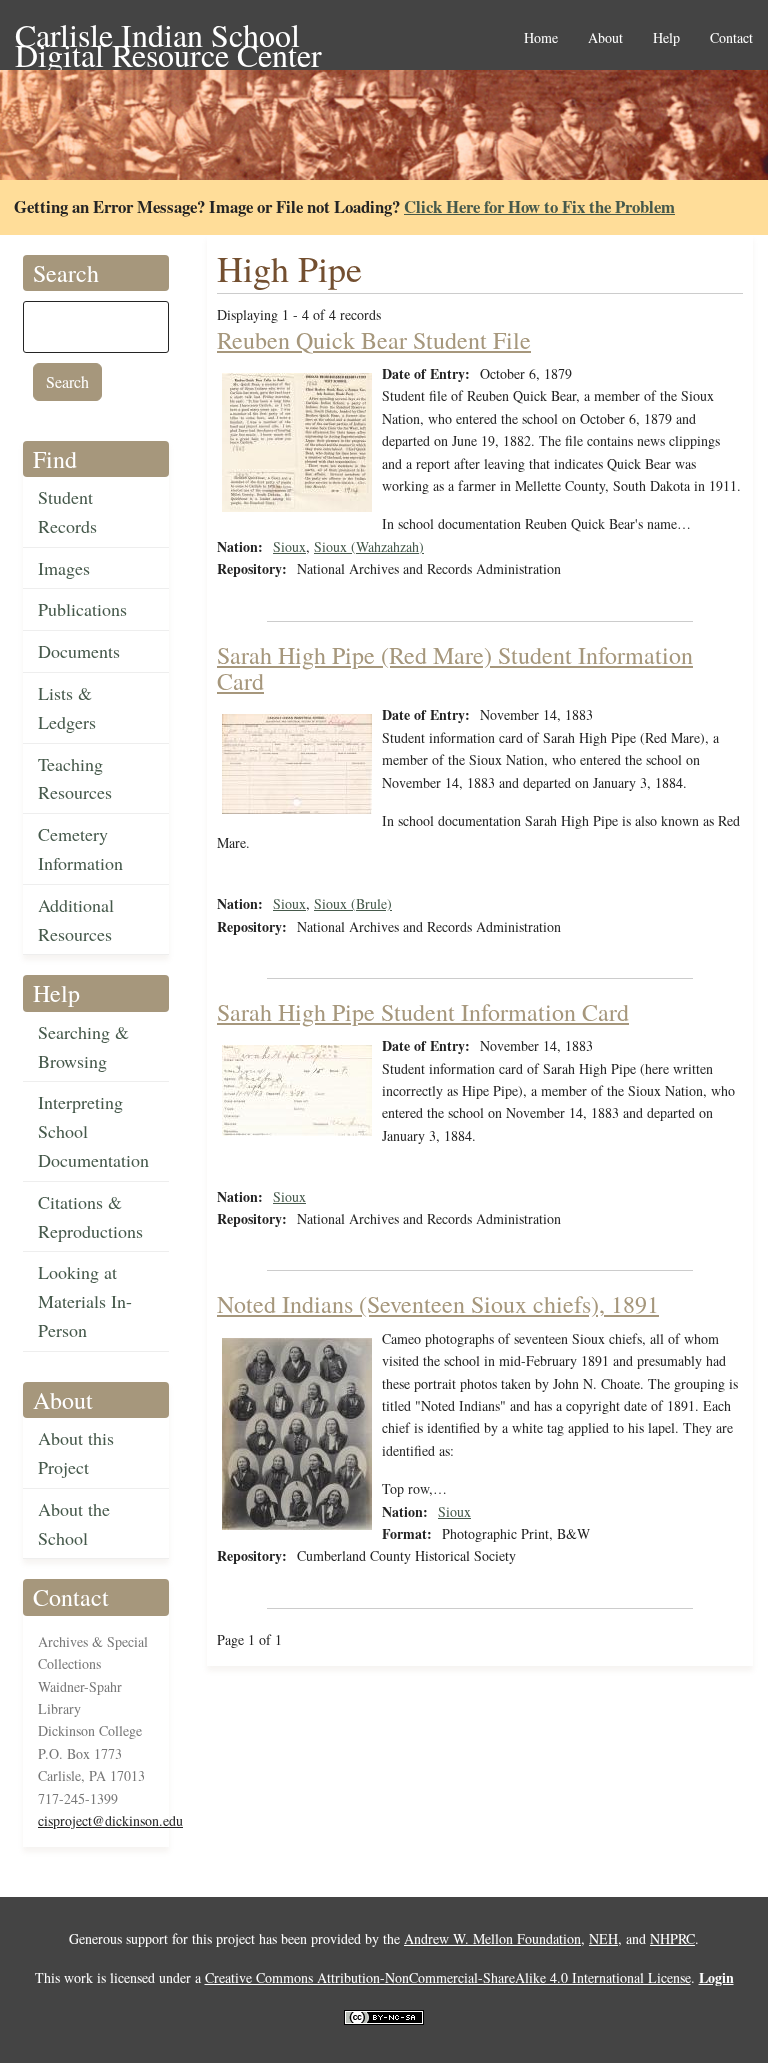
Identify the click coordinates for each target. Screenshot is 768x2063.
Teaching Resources (75, 778)
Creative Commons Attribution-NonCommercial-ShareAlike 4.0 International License (448, 1977)
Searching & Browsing (83, 1046)
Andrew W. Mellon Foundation (492, 1938)
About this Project (76, 1452)
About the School (74, 1523)
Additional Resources (76, 919)
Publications (82, 609)
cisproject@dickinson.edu (110, 1820)
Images (64, 568)
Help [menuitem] (666, 38)
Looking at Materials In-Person (85, 1301)
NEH (603, 1938)
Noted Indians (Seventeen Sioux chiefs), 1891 (438, 1304)
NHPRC (672, 1938)
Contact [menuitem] (731, 38)
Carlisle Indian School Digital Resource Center (168, 36)
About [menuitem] (605, 38)
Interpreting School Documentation (93, 1131)
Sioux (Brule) (353, 903)
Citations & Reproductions (90, 1216)
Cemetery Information (80, 848)
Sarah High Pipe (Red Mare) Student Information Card (455, 668)
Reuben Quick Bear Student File (374, 340)
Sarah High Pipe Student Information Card (423, 1012)
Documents (79, 651)
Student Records (67, 511)
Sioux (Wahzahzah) (369, 546)
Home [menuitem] (541, 38)
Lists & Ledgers (67, 707)
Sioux (289, 546)
